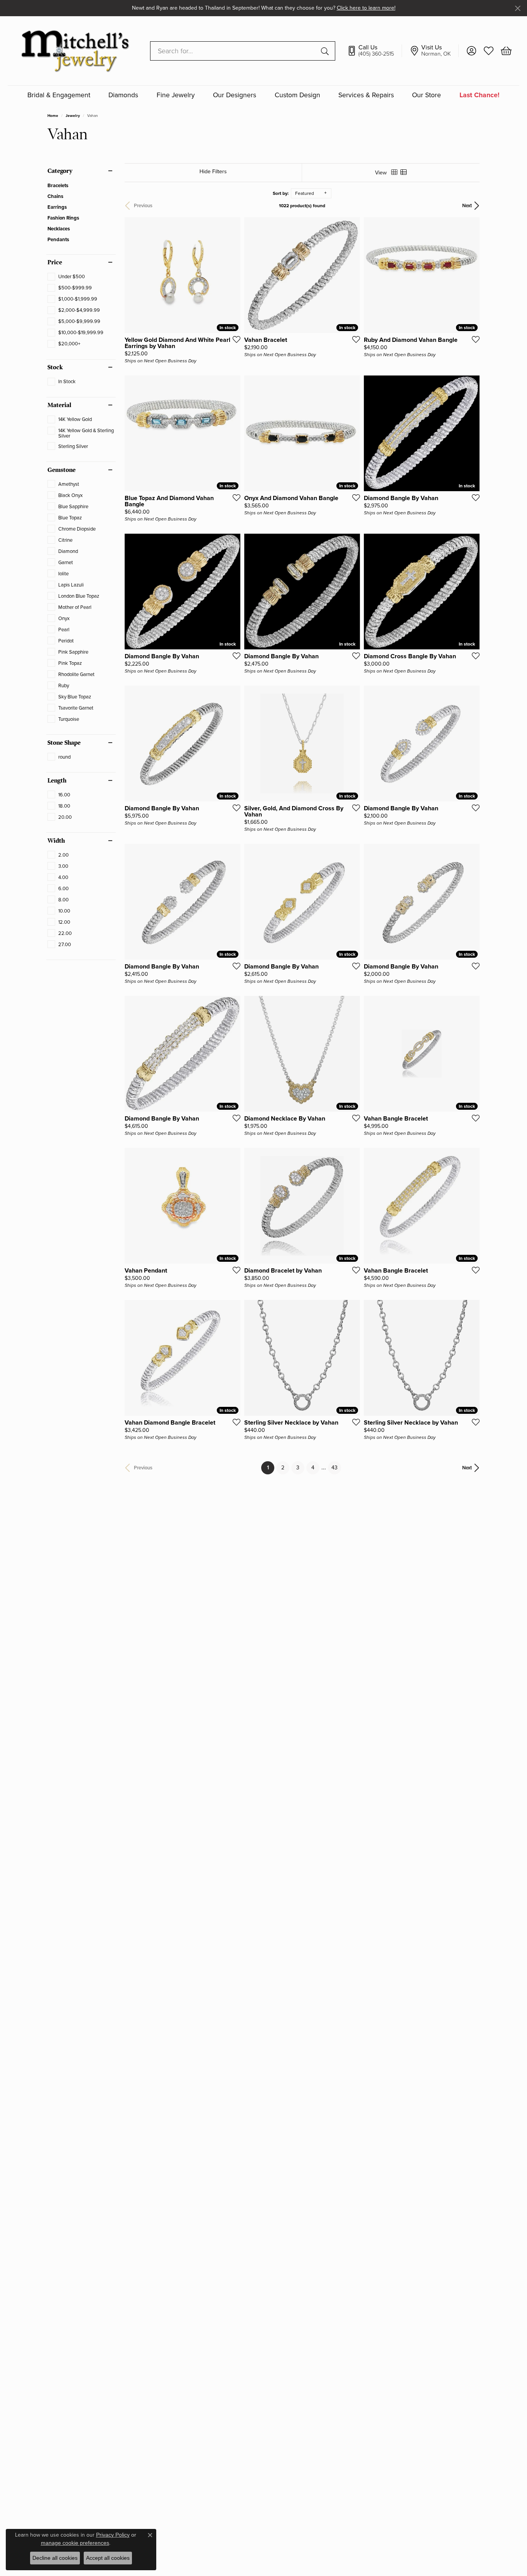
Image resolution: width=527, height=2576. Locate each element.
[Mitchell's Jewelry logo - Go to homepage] (75, 51)
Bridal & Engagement (59, 96)
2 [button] (283, 1468)
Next (467, 206)
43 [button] (334, 1468)
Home (53, 116)
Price (55, 262)
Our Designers (235, 96)
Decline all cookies (55, 2558)
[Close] (518, 8)
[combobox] (234, 51)
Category (60, 171)
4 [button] (313, 1468)
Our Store (426, 96)
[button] (471, 51)
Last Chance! (480, 96)
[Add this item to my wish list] (234, 339)
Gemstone (62, 470)
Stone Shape (64, 743)
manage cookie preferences (75, 2543)
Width (56, 841)
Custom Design (297, 96)
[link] (374, 51)
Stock (55, 367)
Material (59, 405)
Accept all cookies (108, 2558)
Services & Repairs (366, 96)
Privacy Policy (113, 2535)
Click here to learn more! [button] (366, 8)
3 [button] (298, 1468)
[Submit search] (326, 51)
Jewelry (73, 116)
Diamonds (123, 96)
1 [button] (271, 1467)
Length (57, 781)
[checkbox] (66, 277)
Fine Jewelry (176, 96)
